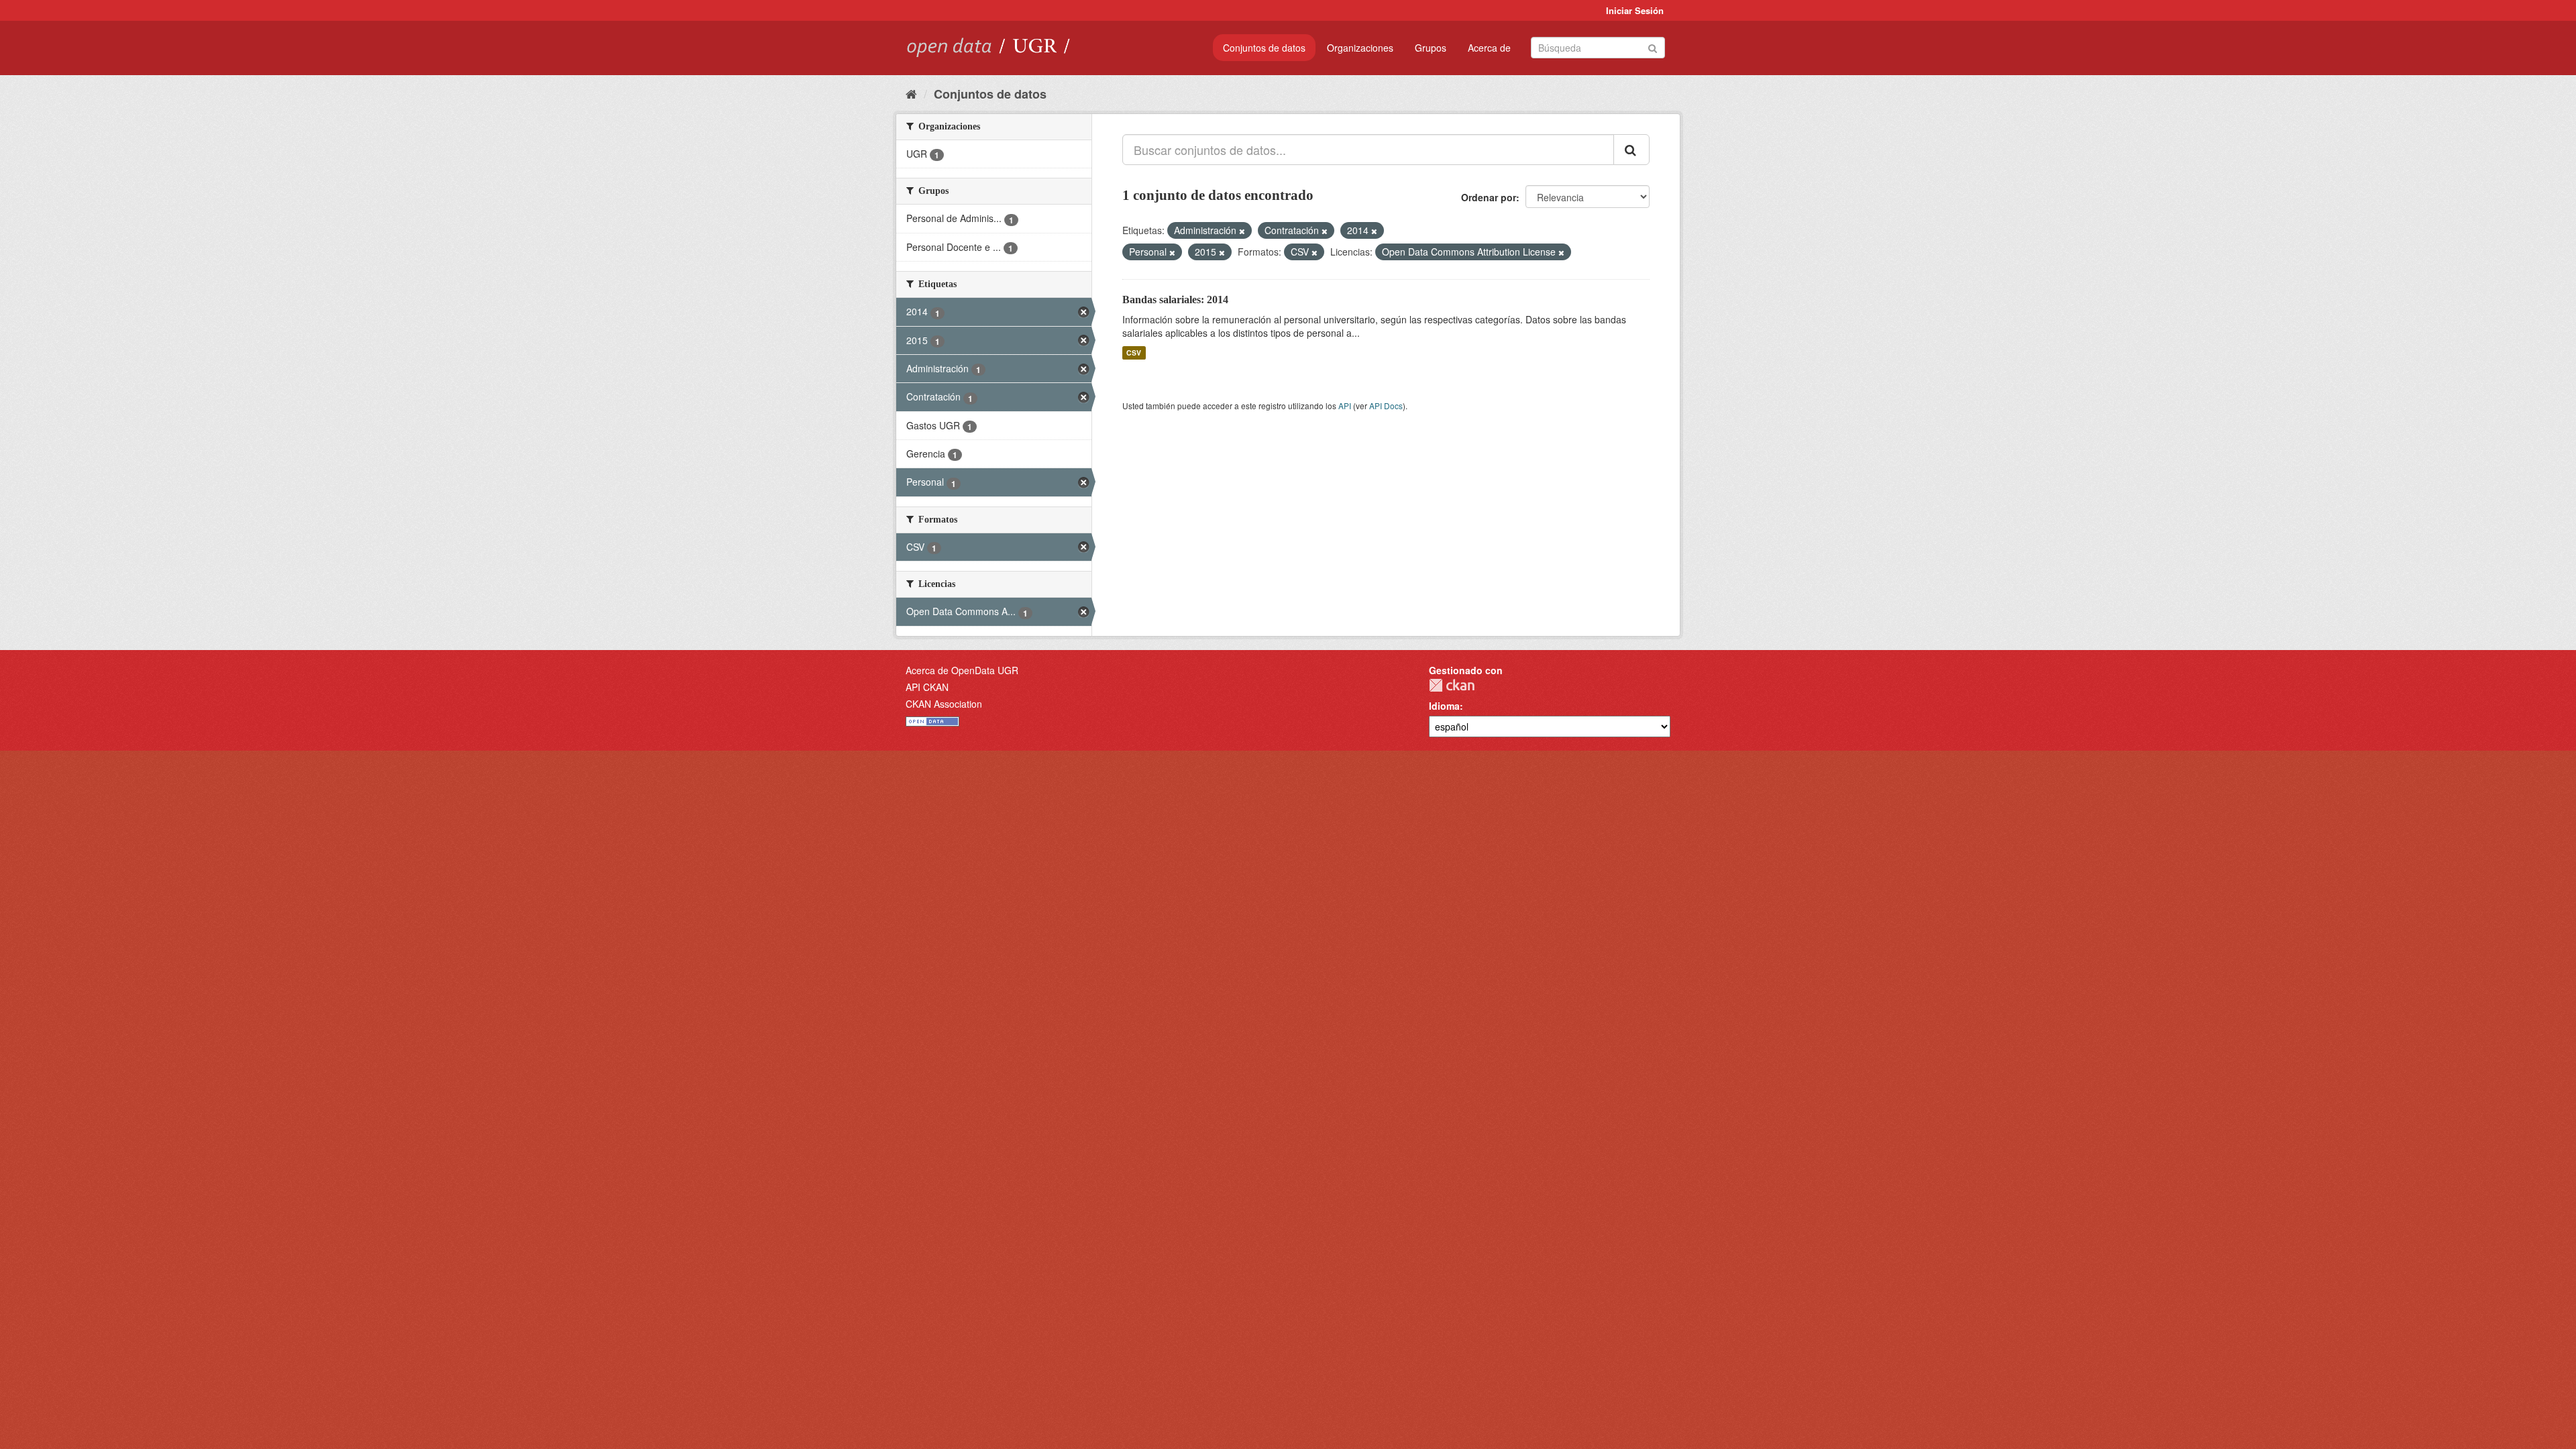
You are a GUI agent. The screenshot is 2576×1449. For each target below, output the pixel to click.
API (1345, 406)
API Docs (1386, 406)
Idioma (1444, 706)
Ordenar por (1489, 197)
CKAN (1452, 685)
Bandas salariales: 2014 (1175, 300)
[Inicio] (911, 93)
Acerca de (1489, 48)
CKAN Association (944, 704)
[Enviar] (1653, 47)
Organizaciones (1360, 48)
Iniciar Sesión (1635, 10)
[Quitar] (1242, 231)
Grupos (1431, 48)
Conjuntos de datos (1264, 48)
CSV (1134, 353)
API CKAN (927, 687)
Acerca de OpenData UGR (962, 670)
